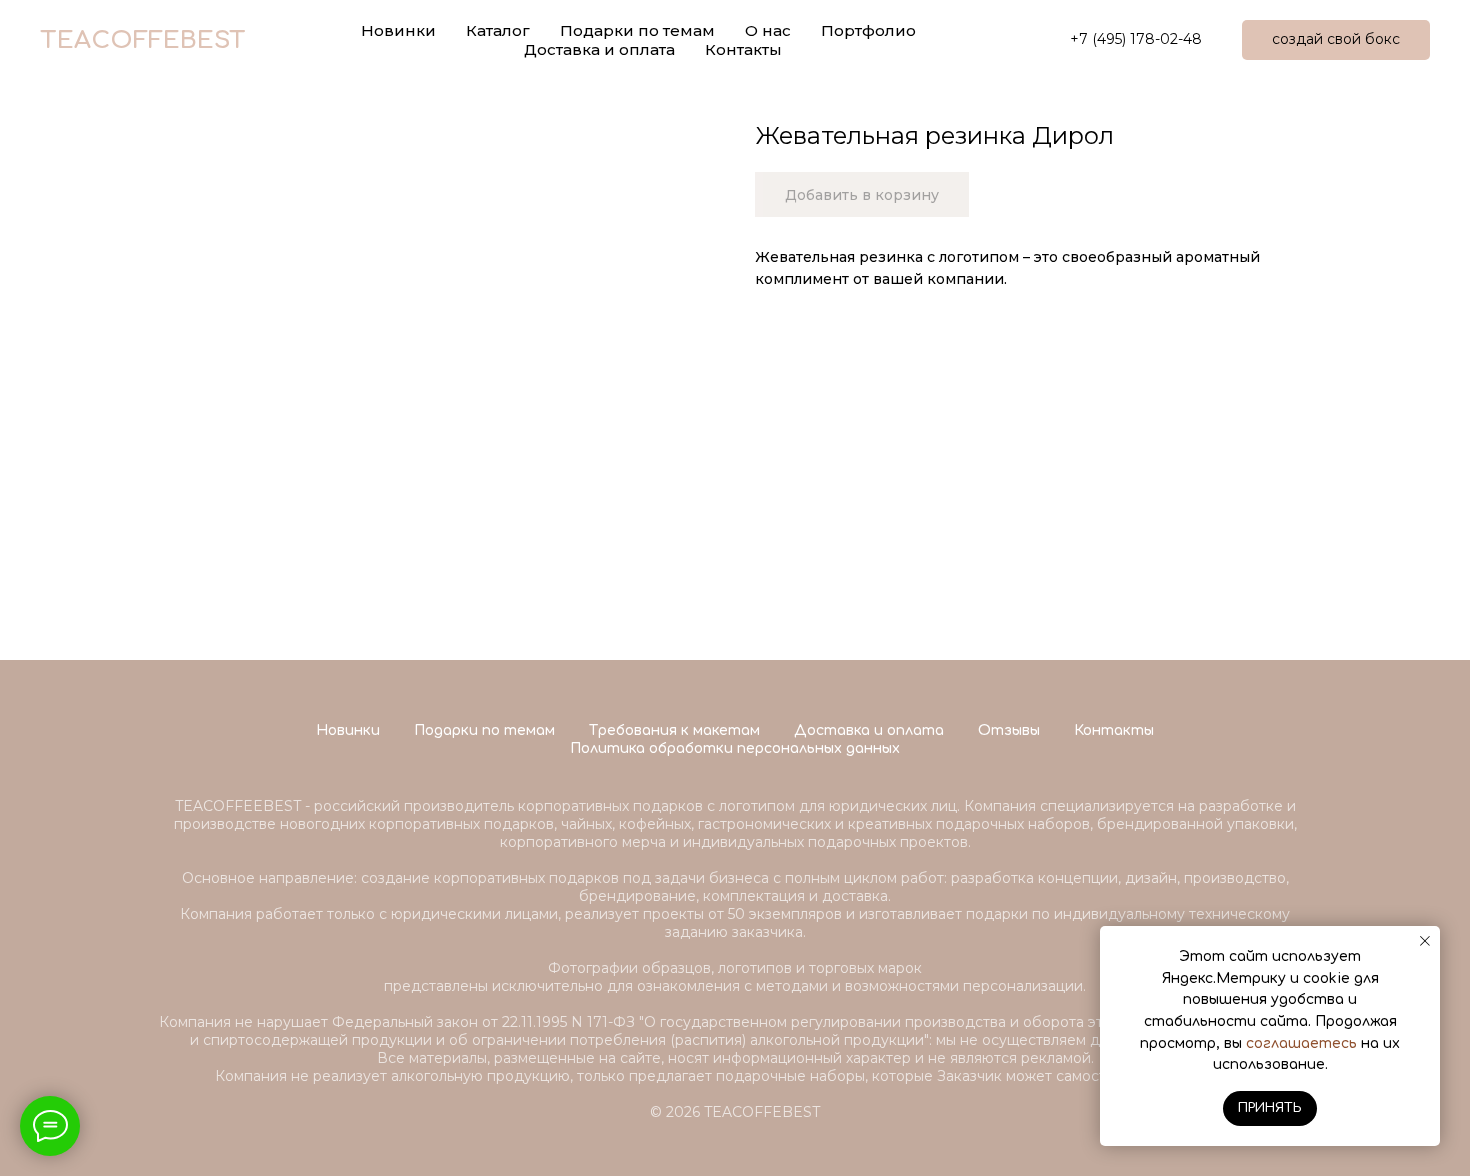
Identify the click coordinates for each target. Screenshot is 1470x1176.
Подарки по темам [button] (637, 30)
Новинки (348, 730)
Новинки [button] (398, 30)
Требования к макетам (674, 730)
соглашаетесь (1301, 1043)
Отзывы (1009, 730)
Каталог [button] (498, 30)
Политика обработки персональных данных (735, 748)
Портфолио (868, 30)
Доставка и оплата (599, 49)
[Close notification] (1425, 941)
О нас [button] (768, 30)
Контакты (743, 49)
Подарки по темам (484, 730)
